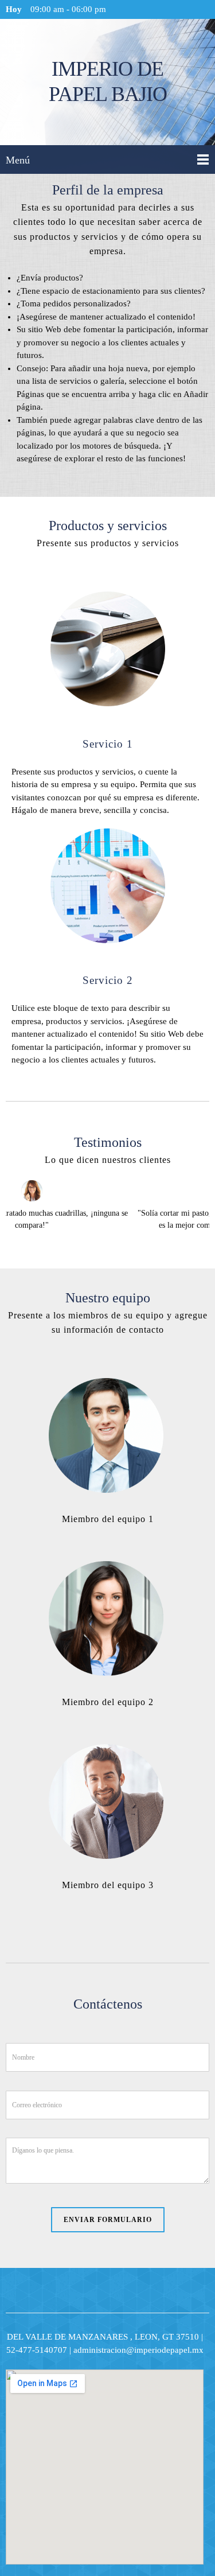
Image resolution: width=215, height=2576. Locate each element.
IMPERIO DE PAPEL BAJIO (108, 81)
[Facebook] (91, 1538)
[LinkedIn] (125, 1538)
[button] (107, 1206)
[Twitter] (108, 1538)
